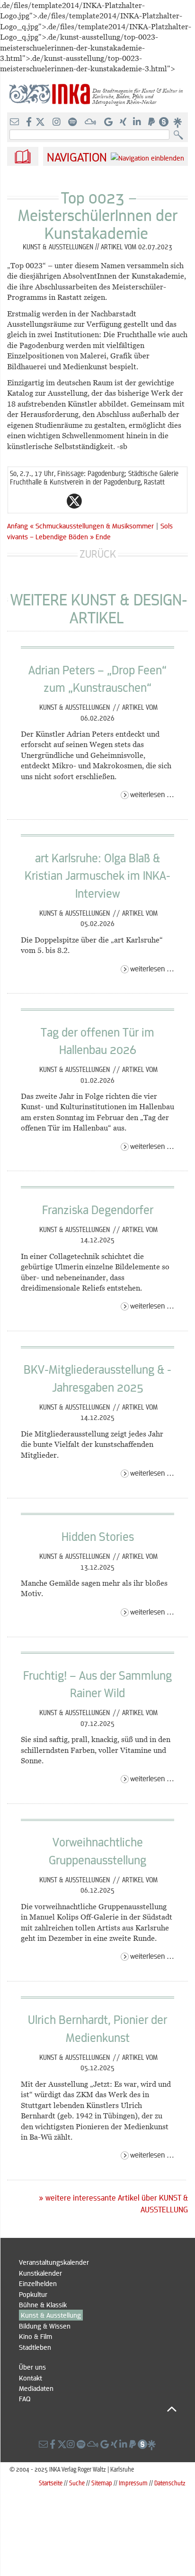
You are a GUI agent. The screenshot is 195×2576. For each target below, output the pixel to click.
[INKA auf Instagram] (58, 122)
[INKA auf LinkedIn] (138, 122)
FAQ (25, 2398)
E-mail (18, 501)
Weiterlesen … (152, 794)
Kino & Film (35, 2336)
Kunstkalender (40, 2273)
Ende (103, 536)
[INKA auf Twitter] (40, 122)
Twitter (74, 501)
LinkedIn (112, 501)
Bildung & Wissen (45, 2326)
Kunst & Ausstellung (51, 2315)
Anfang (18, 526)
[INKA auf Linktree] (178, 122)
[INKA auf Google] (109, 122)
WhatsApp (36, 501)
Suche (77, 2483)
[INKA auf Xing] (124, 122)
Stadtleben (35, 2347)
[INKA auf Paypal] (152, 122)
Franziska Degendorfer (98, 1209)
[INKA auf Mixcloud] (91, 122)
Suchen (181, 135)
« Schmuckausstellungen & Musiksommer (93, 526)
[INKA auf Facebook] (30, 122)
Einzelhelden (38, 2283)
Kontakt (31, 2378)
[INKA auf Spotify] (73, 122)
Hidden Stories (98, 1536)
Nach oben (98, 2409)
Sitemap (102, 2483)
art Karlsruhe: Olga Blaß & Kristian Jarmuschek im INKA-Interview (97, 875)
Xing (131, 501)
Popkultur (33, 2294)
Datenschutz (170, 2483)
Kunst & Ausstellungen (75, 707)
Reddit (93, 501)
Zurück (98, 554)
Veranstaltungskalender (54, 2262)
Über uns (32, 2367)
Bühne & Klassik (43, 2304)
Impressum (133, 2483)
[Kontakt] (15, 122)
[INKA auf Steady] (164, 122)
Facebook (55, 501)
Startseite (51, 2483)
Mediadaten (36, 2388)
